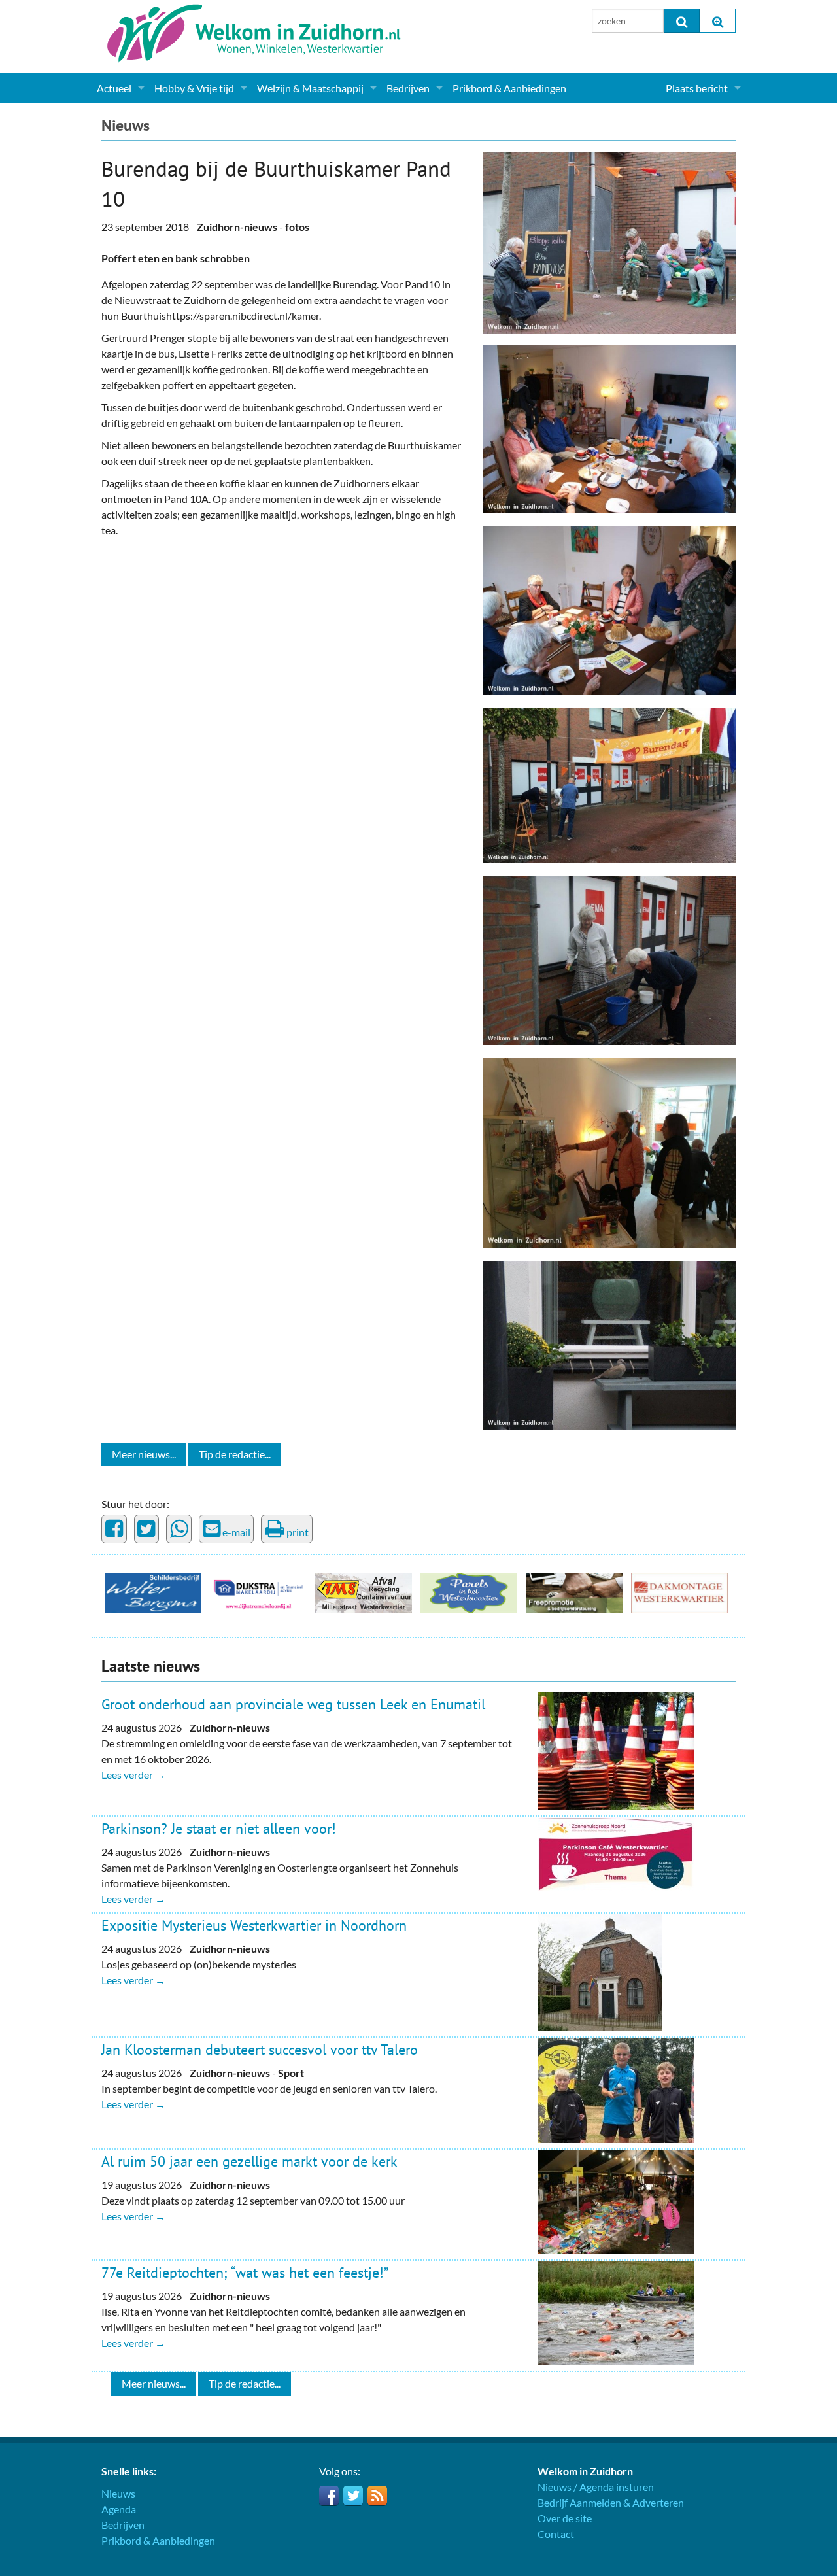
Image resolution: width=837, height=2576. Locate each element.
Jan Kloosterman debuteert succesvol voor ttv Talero (260, 2050)
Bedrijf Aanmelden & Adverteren (611, 2502)
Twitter (353, 2496)
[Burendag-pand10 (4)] (609, 784)
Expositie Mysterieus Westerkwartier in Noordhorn (254, 1925)
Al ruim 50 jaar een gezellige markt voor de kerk (249, 2161)
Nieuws (126, 125)
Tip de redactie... (235, 1454)
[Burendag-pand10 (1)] (609, 241)
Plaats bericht (697, 88)
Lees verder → (133, 1775)
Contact (556, 2534)
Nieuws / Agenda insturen (596, 2487)
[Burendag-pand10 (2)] (609, 427)
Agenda (119, 2509)
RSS (377, 2496)
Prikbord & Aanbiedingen (509, 88)
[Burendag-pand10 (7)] (609, 1151)
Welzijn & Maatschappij (310, 88)
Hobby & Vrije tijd (194, 88)
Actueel (114, 88)
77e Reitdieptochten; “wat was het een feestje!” (245, 2273)
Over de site (565, 2518)
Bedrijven (408, 88)
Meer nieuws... (144, 1454)
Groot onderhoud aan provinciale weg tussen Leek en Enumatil (293, 1704)
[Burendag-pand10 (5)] (609, 1344)
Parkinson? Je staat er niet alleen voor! (219, 1829)
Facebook (329, 2496)
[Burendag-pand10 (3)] (609, 609)
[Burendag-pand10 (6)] (609, 959)
